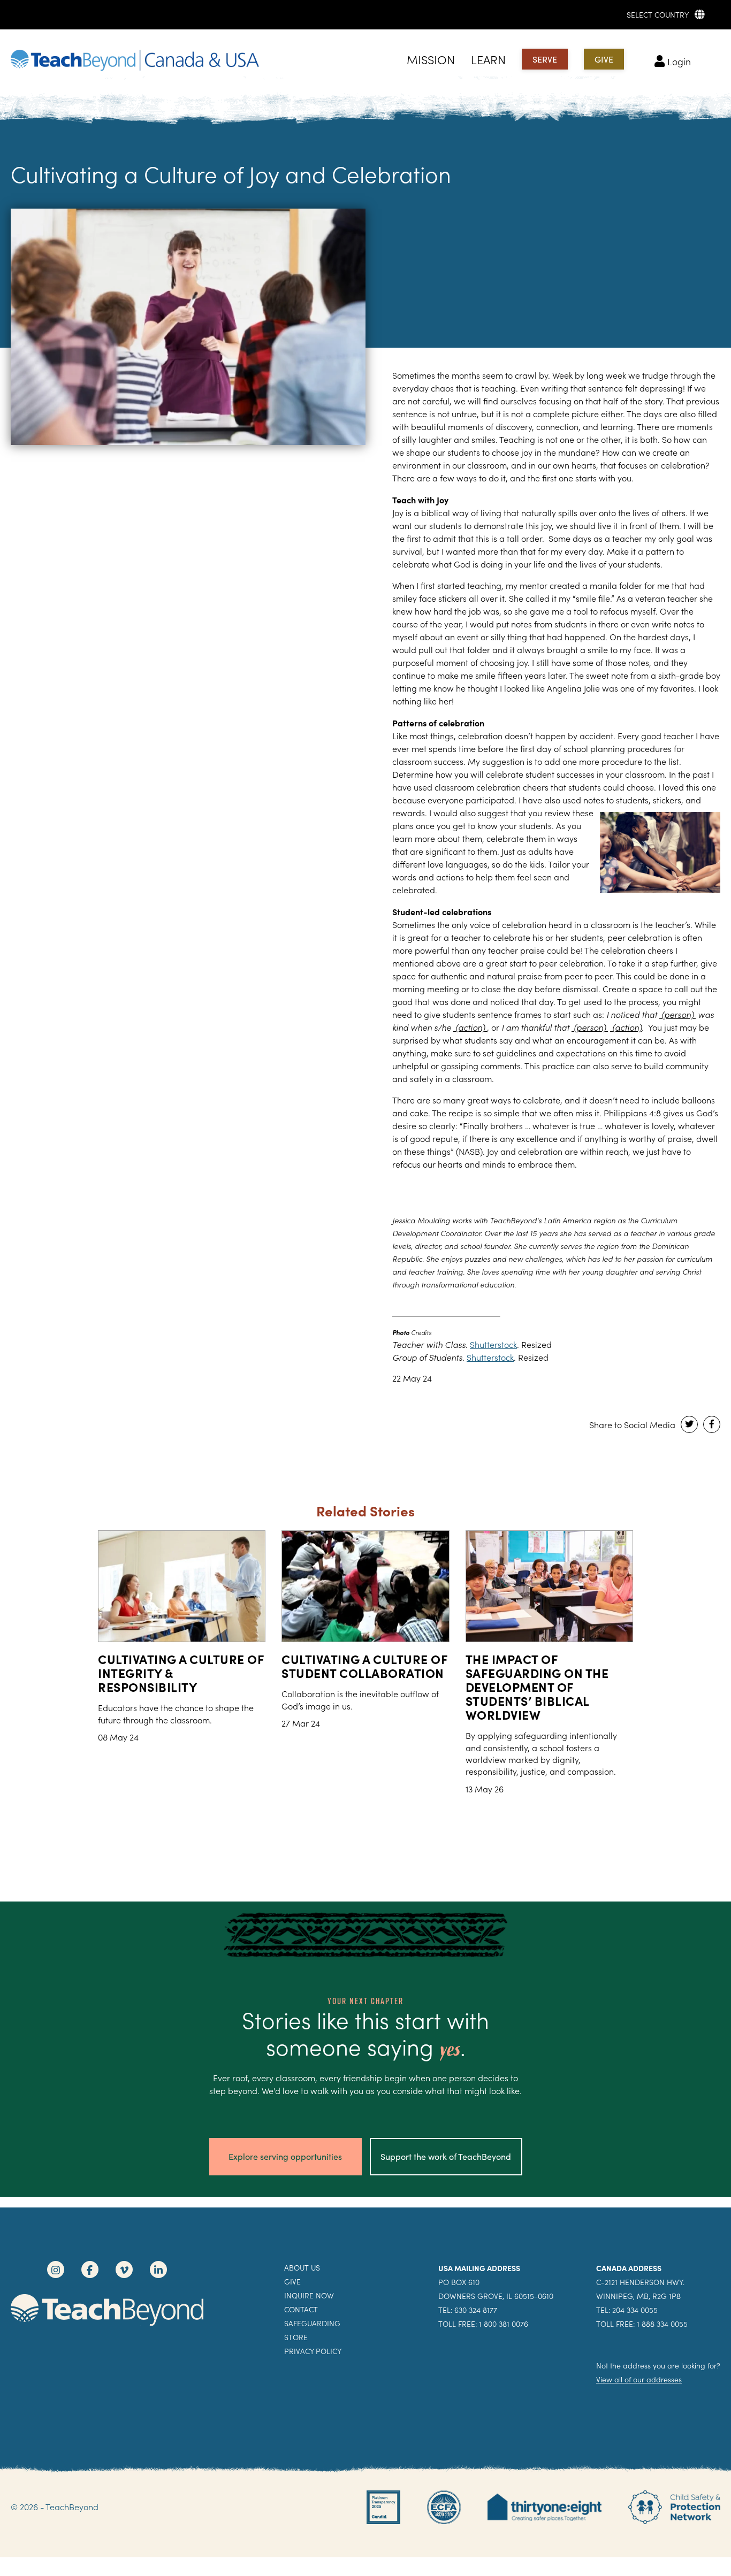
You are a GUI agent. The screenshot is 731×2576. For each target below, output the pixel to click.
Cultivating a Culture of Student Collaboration (364, 1666)
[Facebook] (90, 2270)
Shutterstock (493, 1344)
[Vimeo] (124, 2270)
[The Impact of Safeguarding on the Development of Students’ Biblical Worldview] (549, 1586)
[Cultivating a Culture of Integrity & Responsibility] (182, 1586)
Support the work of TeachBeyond (446, 2156)
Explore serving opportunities (285, 2156)
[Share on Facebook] (712, 1424)
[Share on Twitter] (689, 1424)
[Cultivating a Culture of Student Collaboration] (365, 1586)
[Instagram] (56, 2270)
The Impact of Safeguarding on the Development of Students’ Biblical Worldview (537, 1686)
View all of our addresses (639, 2379)
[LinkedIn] (158, 2270)
